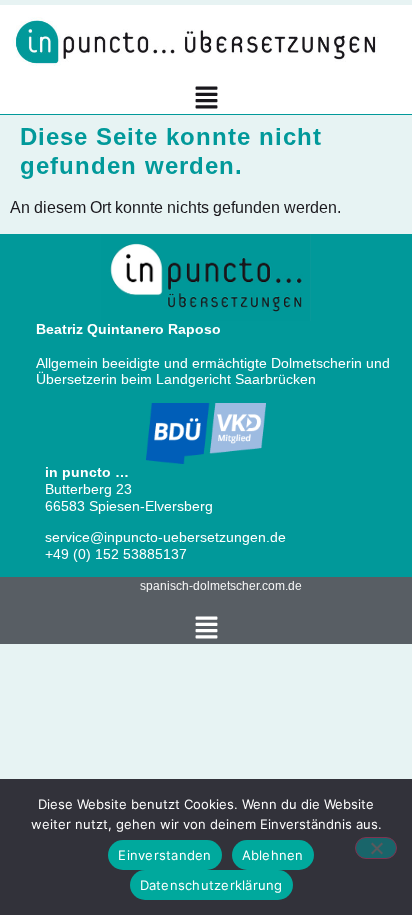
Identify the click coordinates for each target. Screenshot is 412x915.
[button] (206, 99)
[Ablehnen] (376, 848)
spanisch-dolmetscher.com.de (221, 586)
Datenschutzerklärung (211, 885)
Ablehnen (273, 855)
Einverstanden (164, 855)
